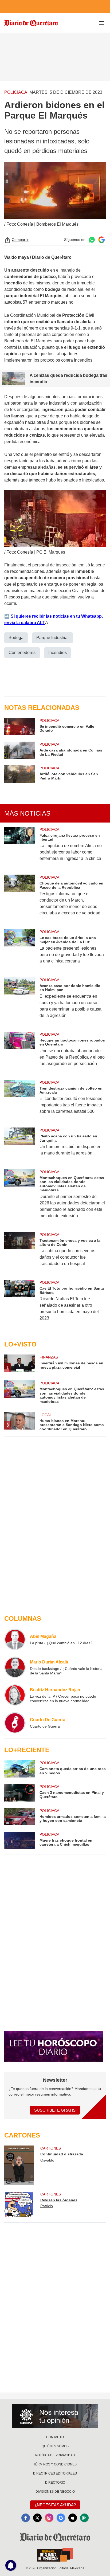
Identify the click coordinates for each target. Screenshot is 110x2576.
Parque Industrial (52, 638)
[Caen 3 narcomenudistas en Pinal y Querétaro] (20, 1793)
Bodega (16, 638)
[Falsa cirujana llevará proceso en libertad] (20, 848)
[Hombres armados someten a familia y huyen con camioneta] (20, 1817)
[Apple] (73, 2518)
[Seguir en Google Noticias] (101, 240)
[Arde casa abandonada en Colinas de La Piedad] (20, 750)
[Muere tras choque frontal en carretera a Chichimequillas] (20, 1840)
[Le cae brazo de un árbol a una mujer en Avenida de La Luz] (20, 950)
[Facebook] (26, 2518)
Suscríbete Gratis (55, 2110)
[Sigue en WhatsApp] (92, 240)
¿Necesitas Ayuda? (55, 2505)
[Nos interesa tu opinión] (55, 2416)
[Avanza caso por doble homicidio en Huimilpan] (20, 1001)
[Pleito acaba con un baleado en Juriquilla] (20, 1145)
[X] (37, 2518)
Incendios (58, 653)
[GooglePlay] (84, 2518)
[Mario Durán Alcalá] (15, 1667)
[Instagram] (49, 2518)
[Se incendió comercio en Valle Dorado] (20, 727)
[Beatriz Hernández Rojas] (15, 1695)
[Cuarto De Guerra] (15, 1723)
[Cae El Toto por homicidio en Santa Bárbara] (20, 1304)
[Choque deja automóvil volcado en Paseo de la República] (20, 899)
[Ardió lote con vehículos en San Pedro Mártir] (20, 774)
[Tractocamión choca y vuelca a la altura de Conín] (20, 1253)
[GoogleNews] (61, 2518)
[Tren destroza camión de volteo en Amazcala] (20, 1101)
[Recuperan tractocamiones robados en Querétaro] (20, 1052)
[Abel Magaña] (15, 1639)
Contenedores (22, 653)
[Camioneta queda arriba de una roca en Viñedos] (20, 1769)
